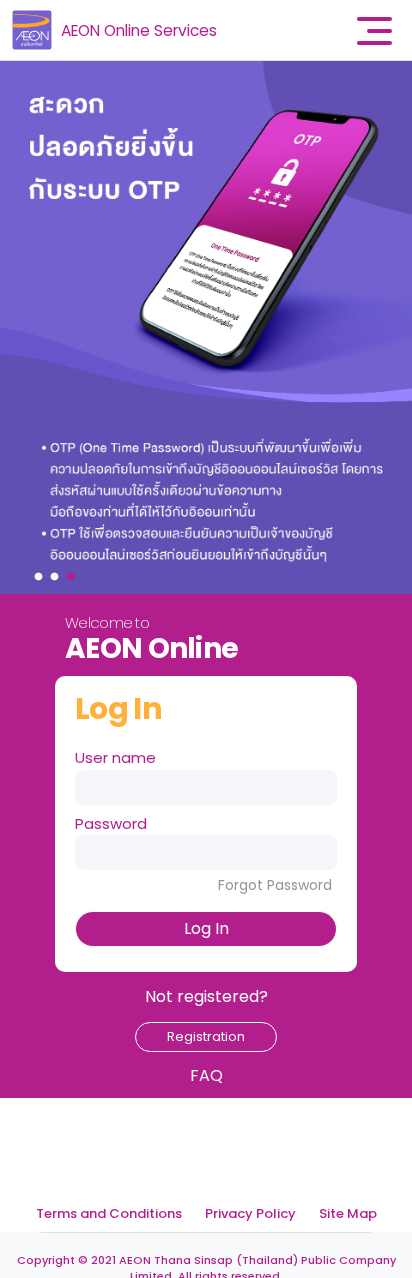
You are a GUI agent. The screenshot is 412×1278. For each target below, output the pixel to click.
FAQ (206, 1075)
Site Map (348, 1213)
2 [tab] (57, 572)
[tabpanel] (206, 327)
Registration (206, 1036)
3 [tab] (73, 572)
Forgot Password (275, 885)
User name (115, 757)
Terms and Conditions (109, 1213)
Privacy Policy (250, 1213)
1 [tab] (41, 572)
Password (111, 823)
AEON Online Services (139, 30)
